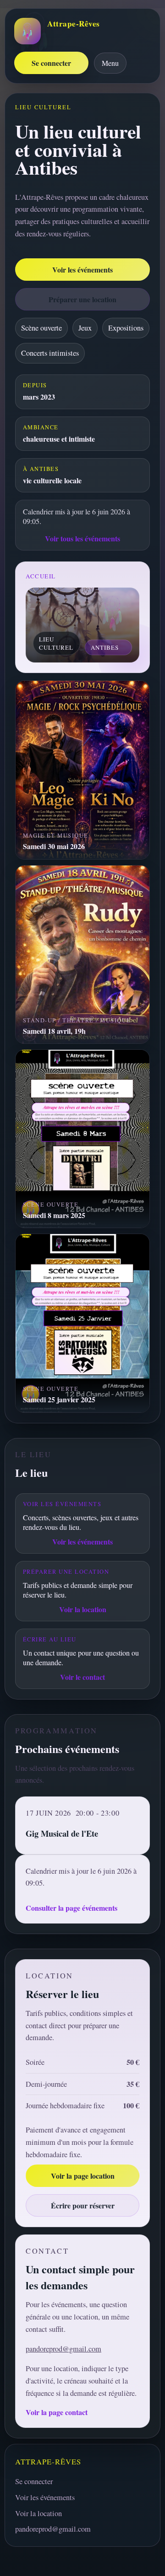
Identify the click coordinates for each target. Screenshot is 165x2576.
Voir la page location (83, 2176)
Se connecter (51, 63)
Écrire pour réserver (83, 2205)
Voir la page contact (57, 2412)
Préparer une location (82, 299)
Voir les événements (82, 270)
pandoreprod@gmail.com (63, 2349)
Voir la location (83, 1609)
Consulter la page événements (71, 1908)
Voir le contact (82, 1677)
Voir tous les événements (82, 538)
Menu (110, 63)
